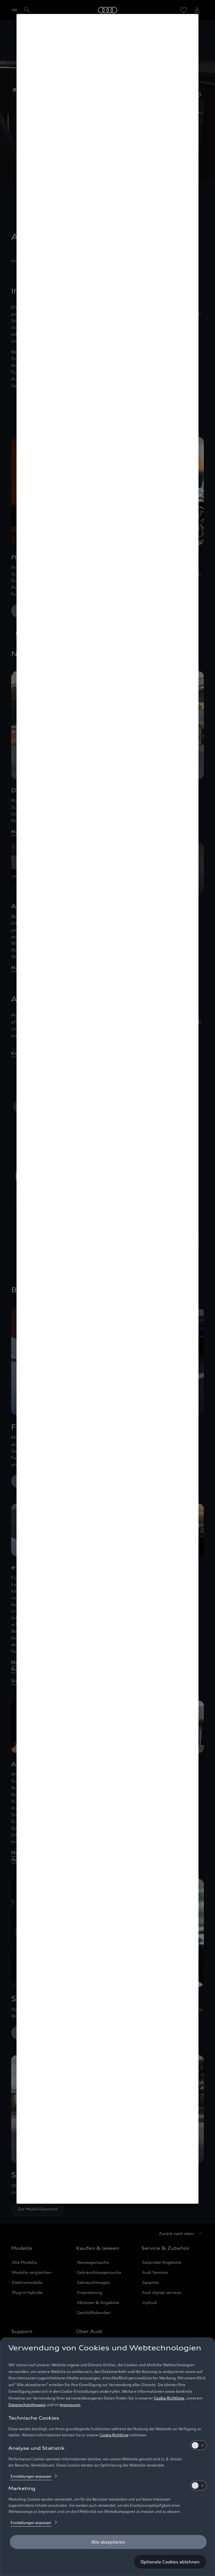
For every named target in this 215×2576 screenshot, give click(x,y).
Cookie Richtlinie (169, 2398)
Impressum (70, 2405)
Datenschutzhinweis (27, 2405)
